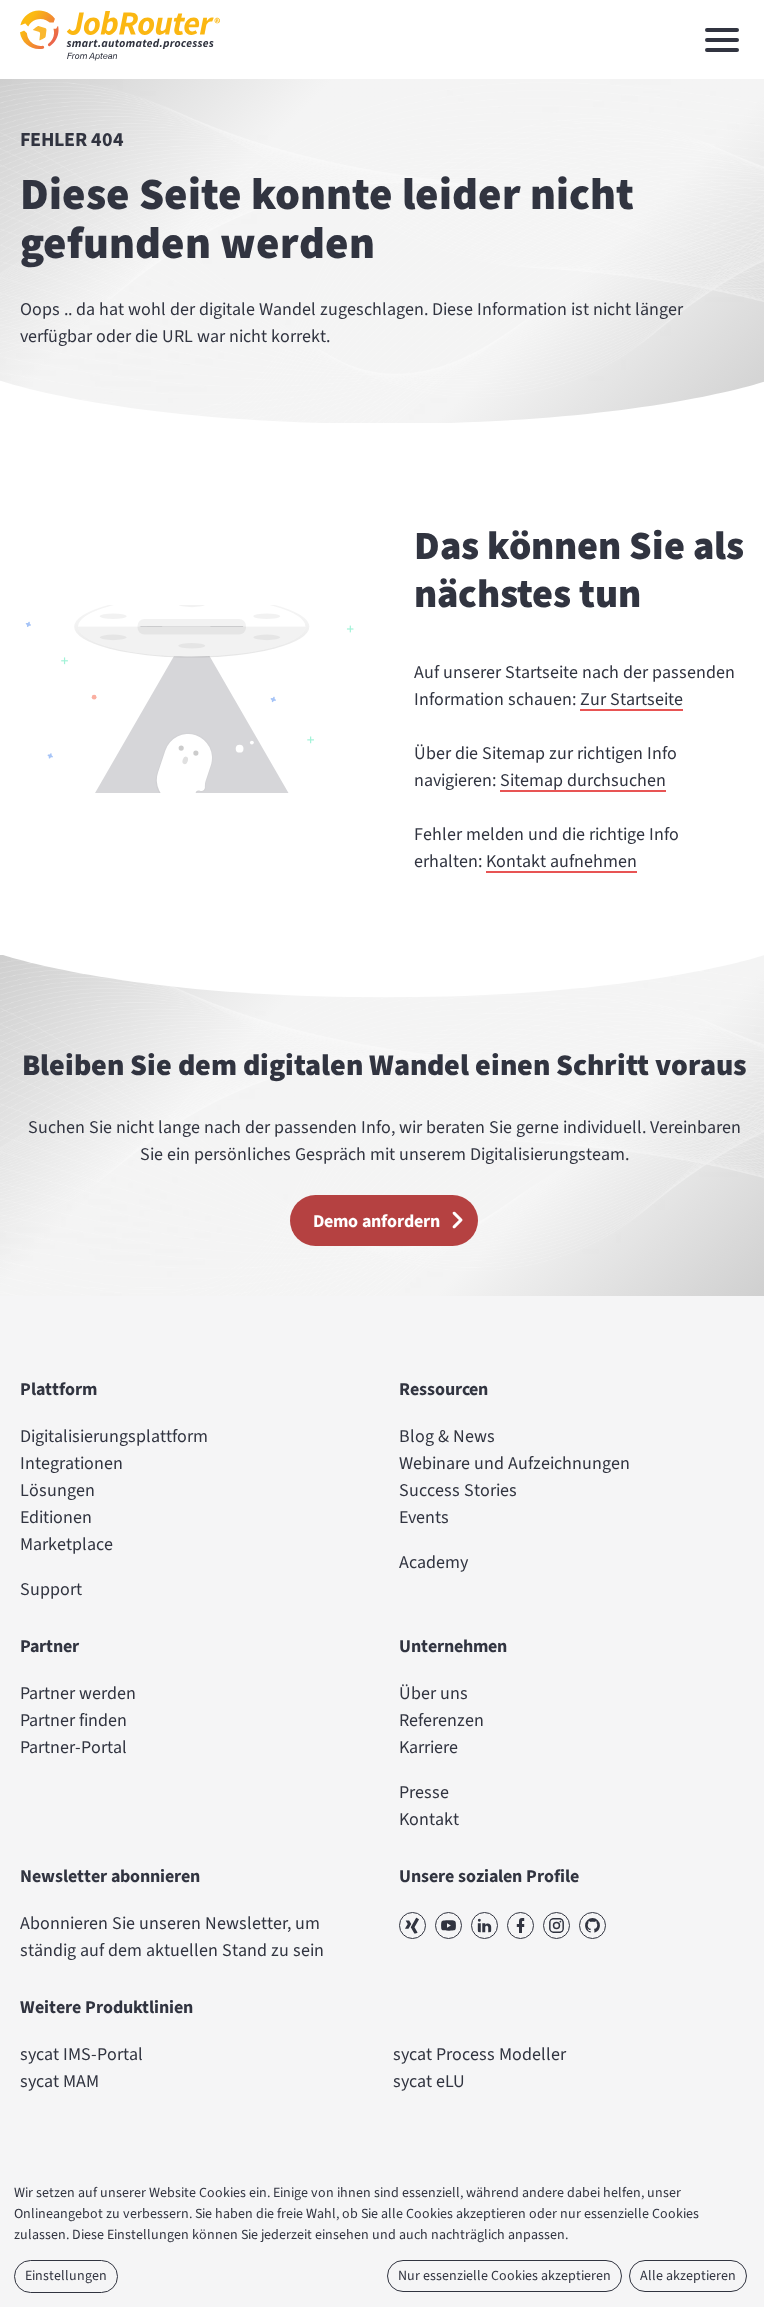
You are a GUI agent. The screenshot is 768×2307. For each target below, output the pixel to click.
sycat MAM (59, 2081)
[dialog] (384, 2240)
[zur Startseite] (120, 65)
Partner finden (73, 1720)
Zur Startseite (631, 699)
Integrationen (71, 1463)
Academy (433, 1562)
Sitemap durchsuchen (583, 780)
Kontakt (429, 1819)
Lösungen (57, 1490)
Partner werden (78, 1693)
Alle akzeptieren (688, 2276)
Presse (424, 1792)
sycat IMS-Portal (81, 2054)
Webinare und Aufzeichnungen (514, 1463)
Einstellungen (66, 2276)
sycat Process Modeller (479, 2054)
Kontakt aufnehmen (561, 861)
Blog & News (447, 1436)
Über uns (433, 1693)
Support (51, 1589)
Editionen (56, 1517)
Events (424, 1517)
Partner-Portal (73, 1747)
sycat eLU (429, 2081)
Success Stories (458, 1490)
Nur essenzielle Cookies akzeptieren (504, 2276)
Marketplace (66, 1544)
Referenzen (441, 1720)
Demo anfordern (376, 1221)
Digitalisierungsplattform (114, 1436)
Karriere (428, 1747)
